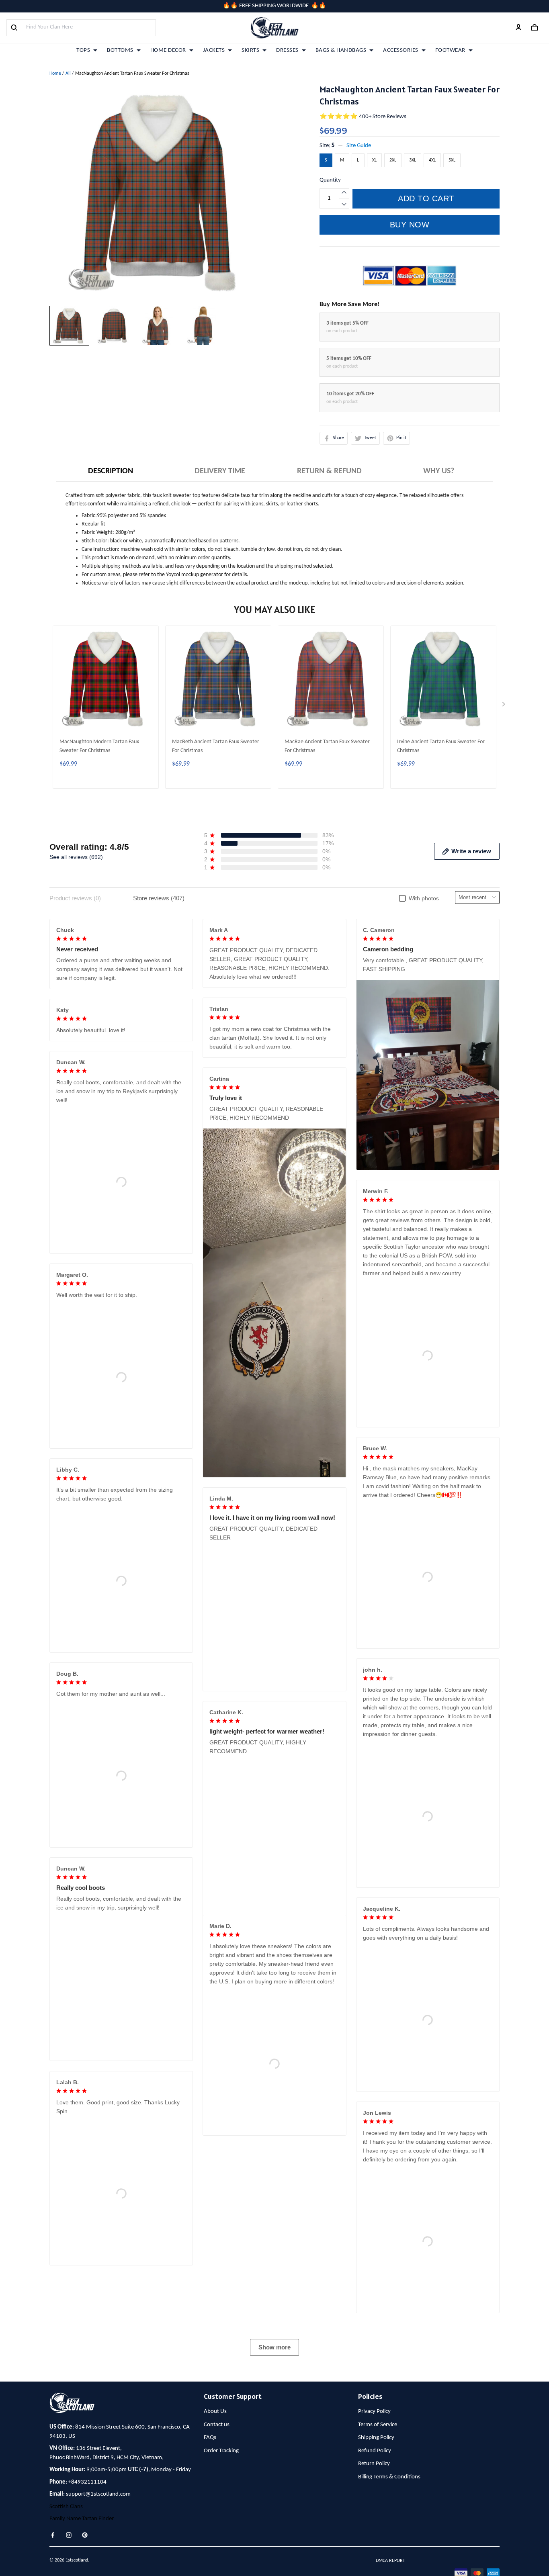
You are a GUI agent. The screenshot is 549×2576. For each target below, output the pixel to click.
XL (374, 160)
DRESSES (287, 50)
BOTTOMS (120, 50)
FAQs (210, 2556)
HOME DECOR (168, 50)
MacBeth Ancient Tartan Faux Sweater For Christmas (216, 746)
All (68, 74)
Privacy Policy (374, 2530)
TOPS (83, 50)
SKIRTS (250, 50)
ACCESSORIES (401, 50)
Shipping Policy (376, 2556)
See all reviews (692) (76, 857)
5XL (452, 160)
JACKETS (214, 50)
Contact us (217, 2542)
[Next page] (504, 706)
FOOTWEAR (450, 50)
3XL (413, 160)
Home (55, 74)
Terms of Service (378, 2542)
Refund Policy (375, 2569)
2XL (393, 160)
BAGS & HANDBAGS (341, 50)
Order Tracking (221, 2569)
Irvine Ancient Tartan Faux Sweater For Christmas (441, 746)
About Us (215, 2530)
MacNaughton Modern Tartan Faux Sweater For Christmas (99, 746)
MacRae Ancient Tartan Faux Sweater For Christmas (327, 746)
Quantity (330, 180)
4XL (432, 160)
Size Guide (359, 146)
